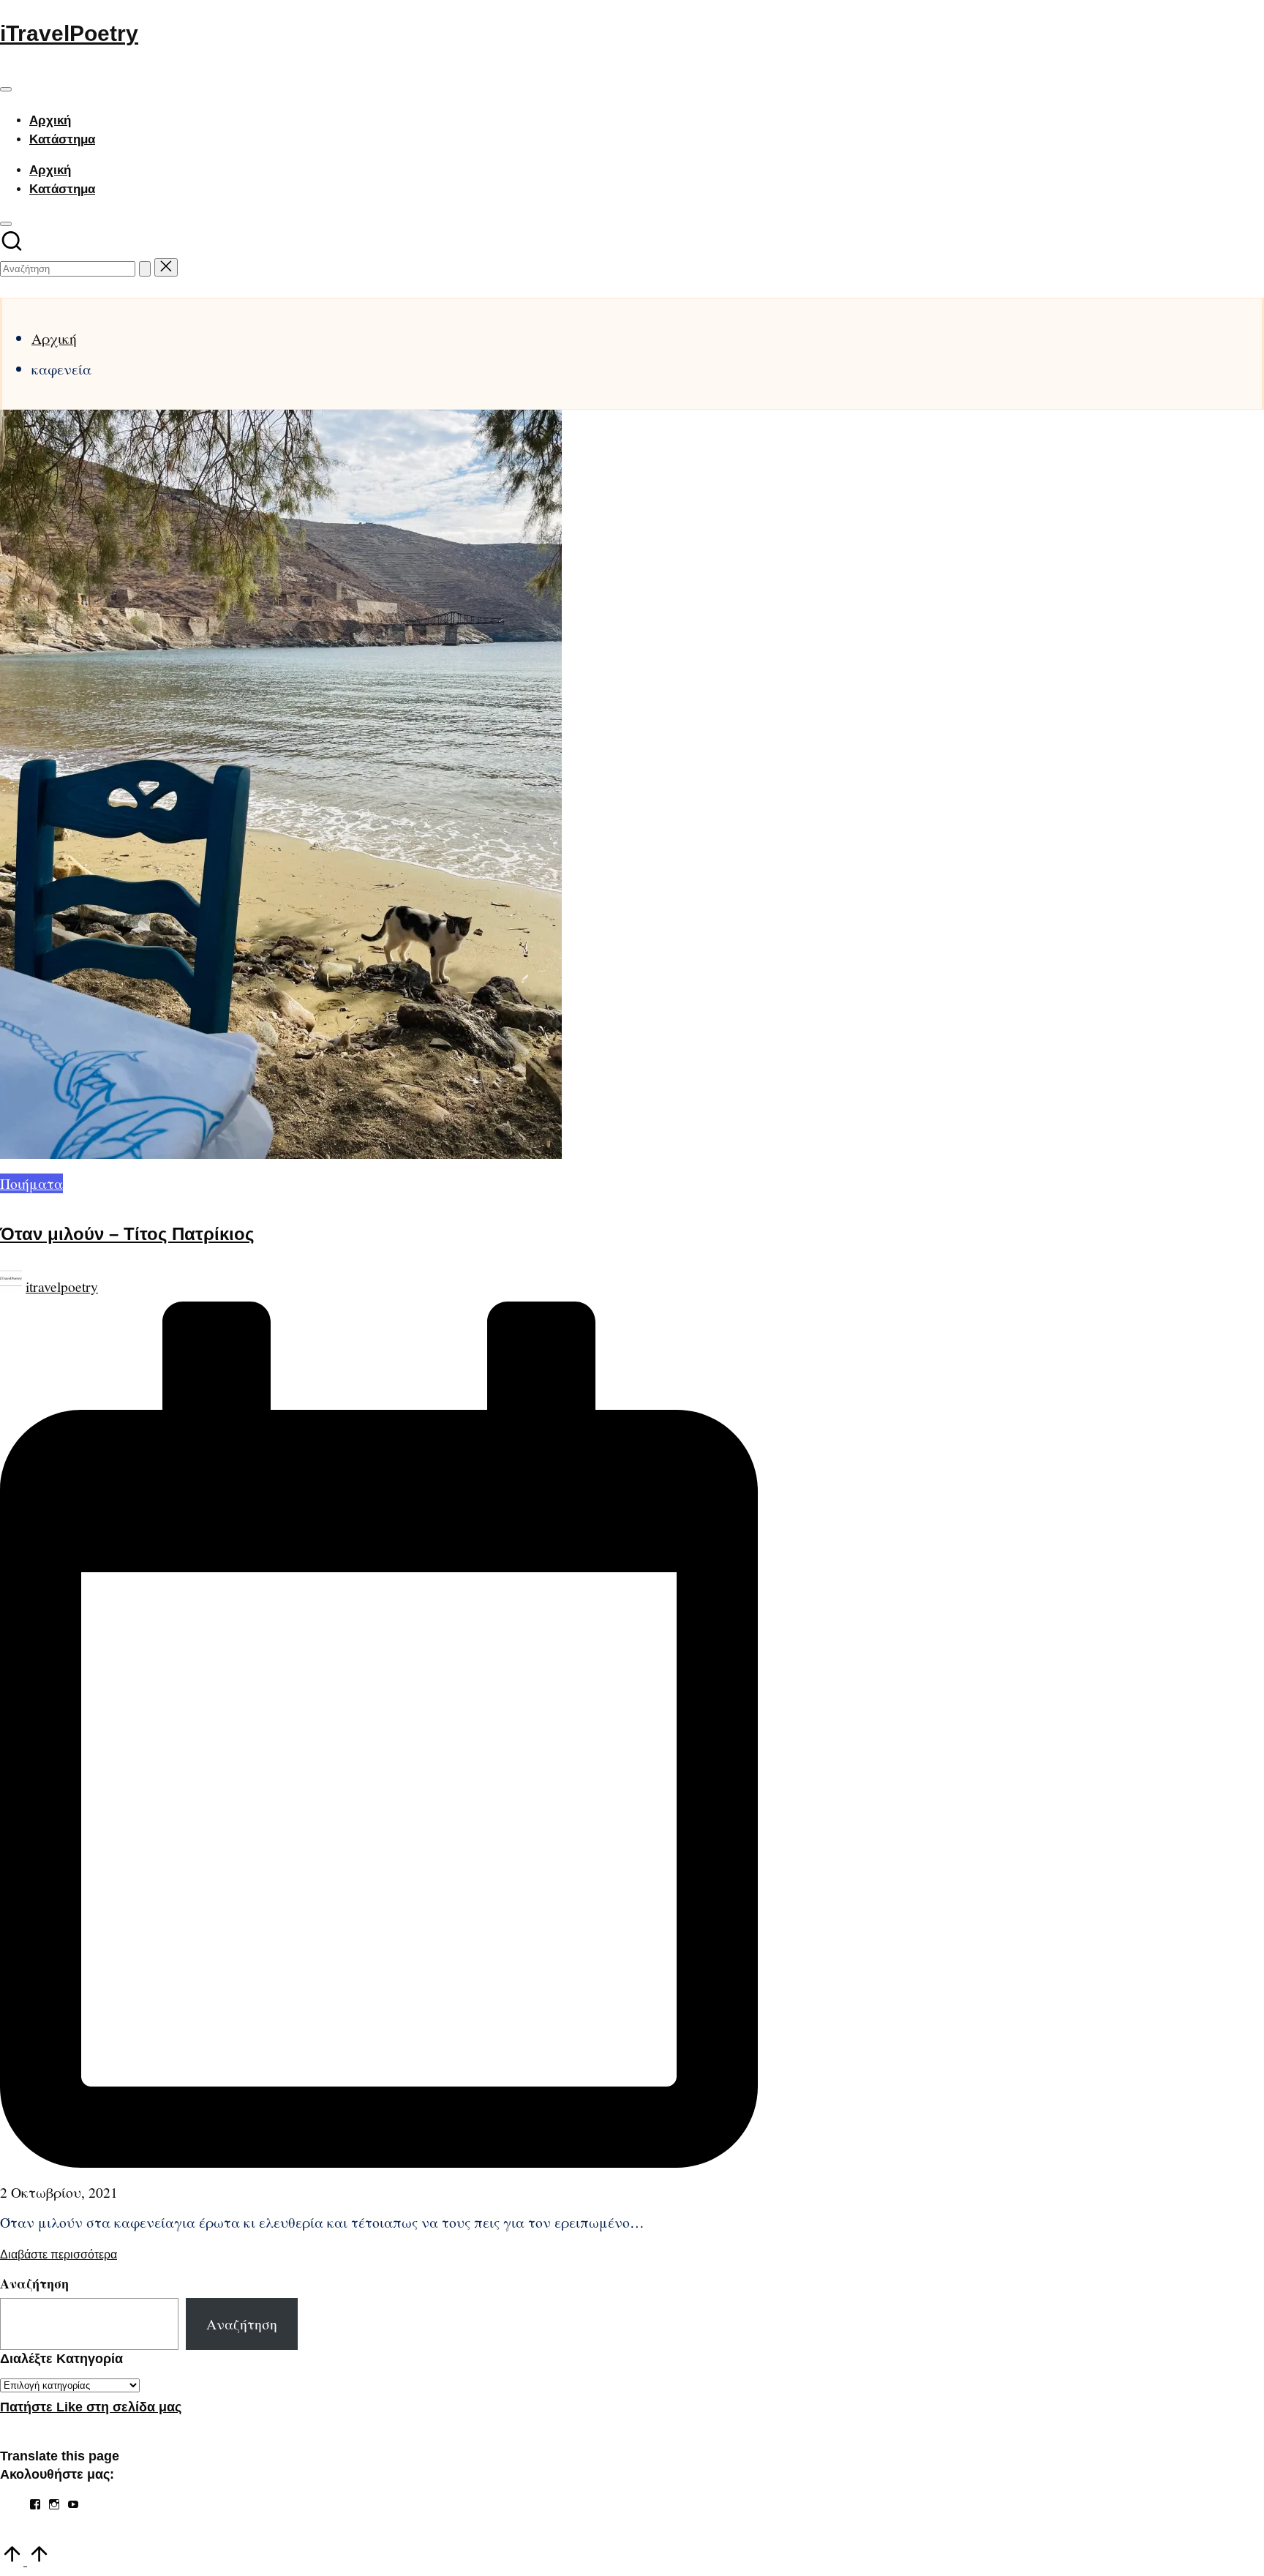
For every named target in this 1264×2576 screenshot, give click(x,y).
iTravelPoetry (69, 33)
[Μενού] (6, 89)
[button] (145, 269)
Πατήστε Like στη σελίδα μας (91, 2407)
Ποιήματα (31, 1183)
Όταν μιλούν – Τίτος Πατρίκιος (127, 1234)
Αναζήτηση (34, 2283)
